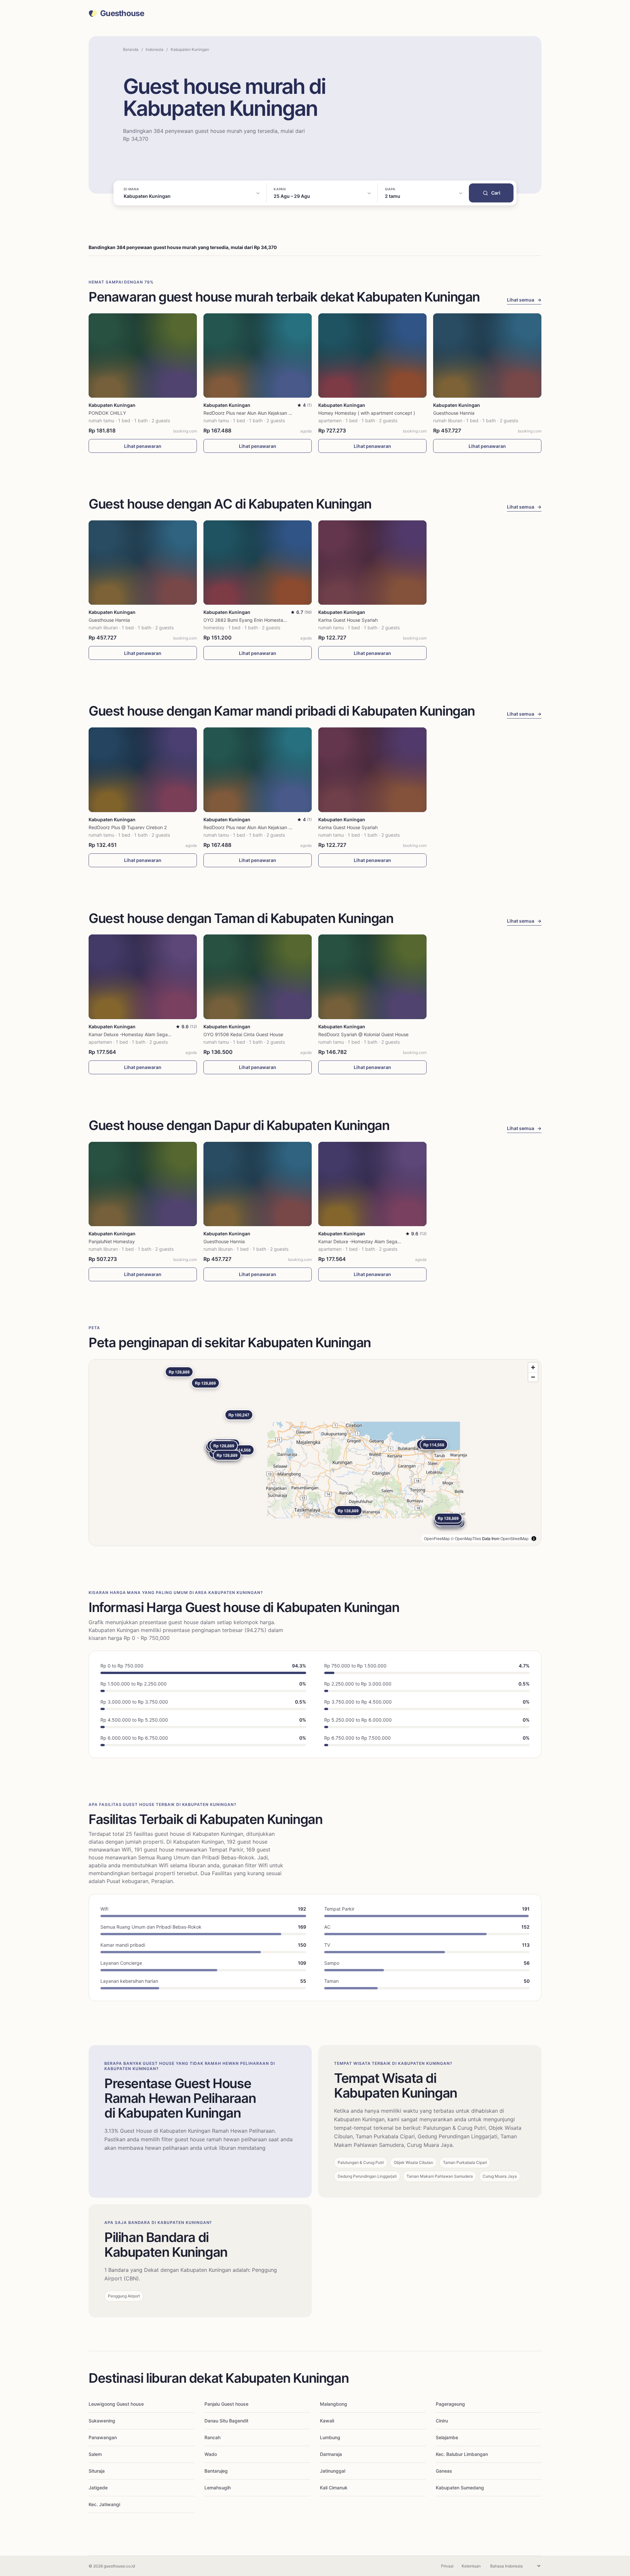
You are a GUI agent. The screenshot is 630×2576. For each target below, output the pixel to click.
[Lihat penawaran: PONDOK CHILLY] (143, 356)
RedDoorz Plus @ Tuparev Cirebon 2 (128, 827)
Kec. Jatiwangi (104, 2504)
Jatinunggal (333, 2471)
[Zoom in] (533, 1367)
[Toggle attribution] (534, 1539)
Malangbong (334, 2404)
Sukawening (102, 2421)
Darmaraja (331, 2454)
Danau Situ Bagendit (226, 2421)
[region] (315, 1453)
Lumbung (330, 2437)
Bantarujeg (216, 2471)
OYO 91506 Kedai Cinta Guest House (243, 1034)
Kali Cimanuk (334, 2488)
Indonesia (155, 49)
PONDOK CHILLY (107, 413)
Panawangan (103, 2437)
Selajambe (447, 2437)
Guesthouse (122, 13)
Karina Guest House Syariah (348, 620)
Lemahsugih (218, 2488)
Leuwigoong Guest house (116, 2404)
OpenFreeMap (437, 1538)
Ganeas (444, 2471)
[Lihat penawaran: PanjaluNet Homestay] (143, 1184)
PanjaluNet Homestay (112, 1241)
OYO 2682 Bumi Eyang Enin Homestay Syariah (253, 620)
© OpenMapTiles (466, 1538)
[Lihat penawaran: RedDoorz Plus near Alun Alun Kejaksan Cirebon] (258, 356)
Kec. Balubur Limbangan (462, 2454)
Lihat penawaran (143, 446)
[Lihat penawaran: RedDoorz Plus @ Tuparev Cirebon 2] (143, 770)
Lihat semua (524, 300)
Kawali (327, 2421)
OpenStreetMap (514, 1538)
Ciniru (442, 2421)
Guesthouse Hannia (454, 413)
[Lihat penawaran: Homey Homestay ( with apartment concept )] (372, 356)
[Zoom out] (533, 1377)
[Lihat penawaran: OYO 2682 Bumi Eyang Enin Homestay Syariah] (258, 563)
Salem (95, 2454)
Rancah (212, 2437)
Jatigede (98, 2488)
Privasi (447, 2566)
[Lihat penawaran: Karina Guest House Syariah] (372, 563)
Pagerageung (450, 2404)
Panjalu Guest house (226, 2404)
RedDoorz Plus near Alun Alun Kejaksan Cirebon (254, 413)
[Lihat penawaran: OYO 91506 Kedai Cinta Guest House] (258, 977)
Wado (211, 2454)
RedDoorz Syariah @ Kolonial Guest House (363, 1034)
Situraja (97, 2471)
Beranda (131, 49)
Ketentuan (471, 2566)
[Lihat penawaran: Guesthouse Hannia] (487, 356)
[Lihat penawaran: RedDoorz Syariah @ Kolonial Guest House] (372, 977)
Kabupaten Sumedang (460, 2488)
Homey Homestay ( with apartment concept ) (367, 413)
